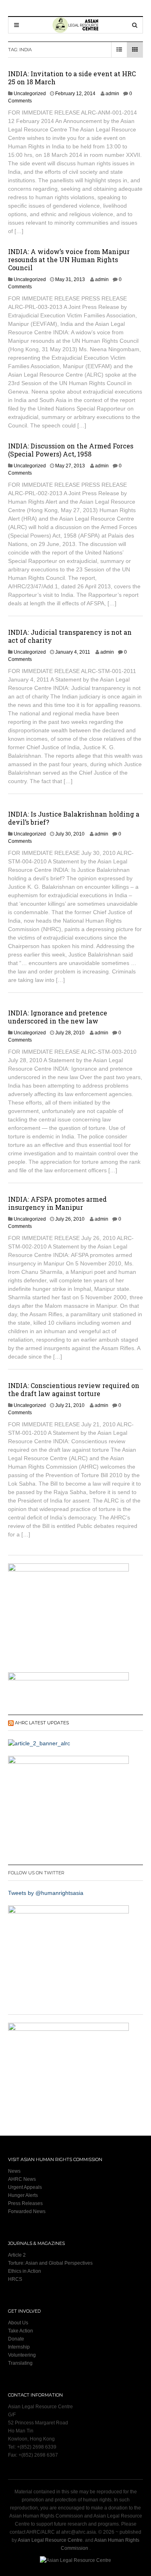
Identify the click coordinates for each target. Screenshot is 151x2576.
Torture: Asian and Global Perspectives (50, 2263)
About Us (18, 2323)
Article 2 (17, 2255)
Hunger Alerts (23, 2195)
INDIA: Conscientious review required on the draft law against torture (74, 1389)
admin (112, 94)
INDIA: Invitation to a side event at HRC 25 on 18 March (72, 78)
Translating (20, 2363)
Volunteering (22, 2355)
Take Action (21, 2331)
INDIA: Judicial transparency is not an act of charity (70, 636)
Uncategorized (30, 94)
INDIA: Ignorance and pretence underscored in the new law (58, 1017)
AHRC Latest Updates (42, 1723)
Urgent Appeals (25, 2187)
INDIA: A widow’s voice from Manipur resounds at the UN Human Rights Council (69, 259)
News (14, 2171)
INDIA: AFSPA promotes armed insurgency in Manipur (57, 1203)
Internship (19, 2347)
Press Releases (25, 2203)
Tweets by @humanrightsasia (46, 1893)
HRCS (15, 2279)
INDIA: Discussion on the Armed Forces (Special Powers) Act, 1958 (71, 450)
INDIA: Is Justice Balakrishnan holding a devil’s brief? (74, 818)
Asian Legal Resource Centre (50, 2540)
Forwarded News (27, 2211)
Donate (16, 2339)
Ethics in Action (25, 2271)
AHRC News (22, 2179)
